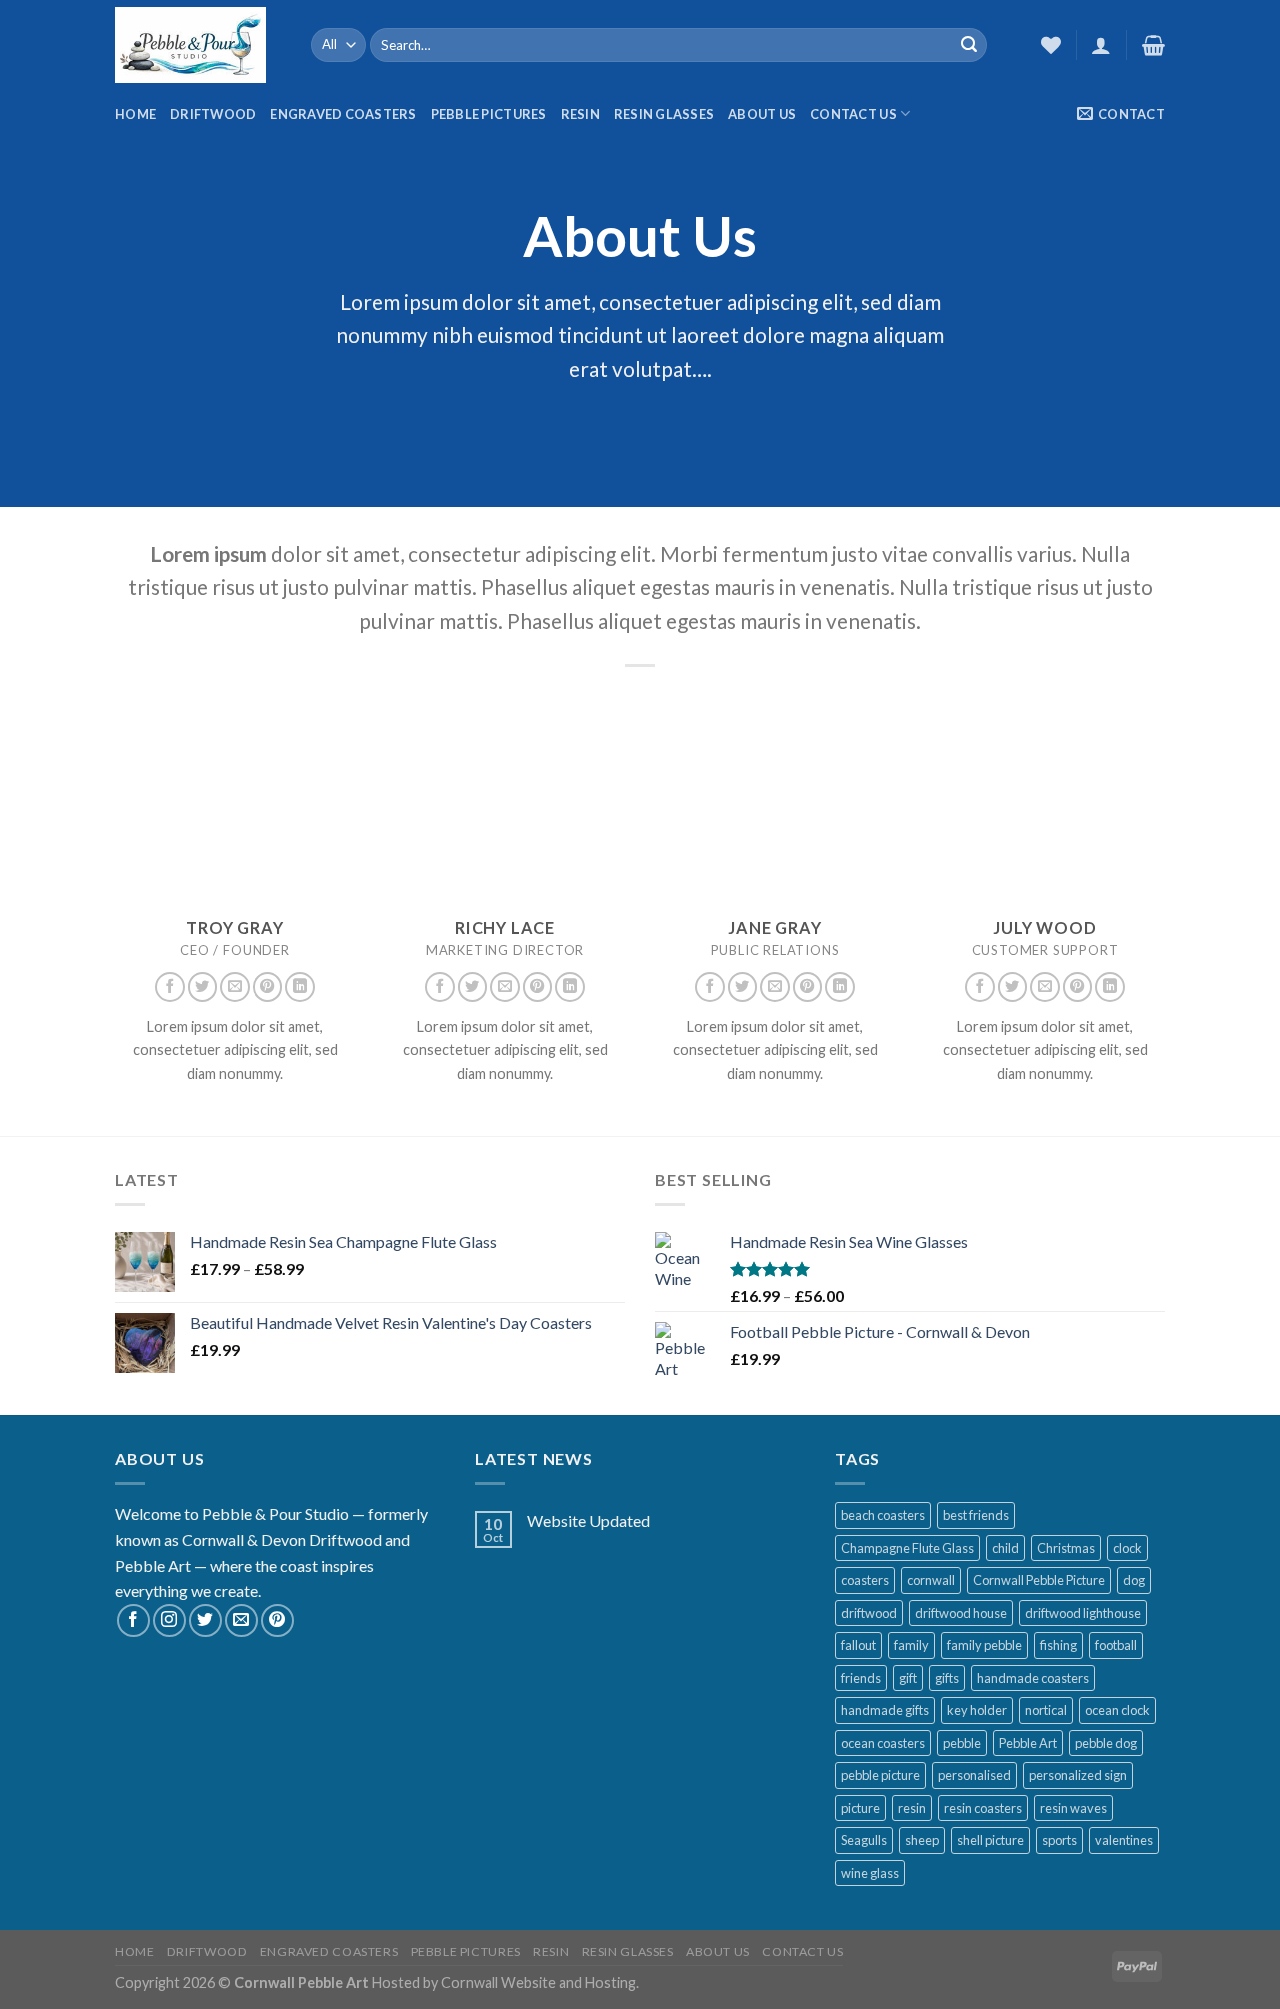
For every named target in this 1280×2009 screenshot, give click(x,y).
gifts (947, 1678)
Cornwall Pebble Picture (1039, 1580)
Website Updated (588, 1520)
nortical (1046, 1710)
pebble (962, 1743)
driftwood (869, 1613)
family (911, 1645)
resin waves (1073, 1808)
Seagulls (864, 1840)
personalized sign (1078, 1775)
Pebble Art (1028, 1743)
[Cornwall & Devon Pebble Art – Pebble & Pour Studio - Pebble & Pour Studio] (198, 45)
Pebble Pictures (489, 114)
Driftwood (213, 114)
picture (860, 1808)
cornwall (931, 1580)
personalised (974, 1775)
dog (1134, 1580)
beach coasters (883, 1515)
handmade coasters (1033, 1678)
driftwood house (961, 1613)
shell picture (990, 1840)
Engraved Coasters (343, 114)
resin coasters (983, 1808)
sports (1059, 1840)
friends (861, 1678)
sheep (922, 1840)
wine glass (870, 1873)
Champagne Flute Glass (907, 1548)
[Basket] (1153, 45)
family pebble (984, 1645)
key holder (977, 1710)
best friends (976, 1515)
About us (762, 114)
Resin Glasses (664, 114)
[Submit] (969, 45)
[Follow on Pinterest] (268, 987)
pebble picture (880, 1775)
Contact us (853, 114)
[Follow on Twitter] (203, 987)
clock (1127, 1548)
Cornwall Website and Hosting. (540, 1982)
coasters (865, 1580)
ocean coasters (883, 1743)
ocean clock (1117, 1710)
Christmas (1066, 1548)
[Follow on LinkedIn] (300, 987)
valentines (1124, 1840)
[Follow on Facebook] (170, 987)
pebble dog (1106, 1743)
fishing (1058, 1645)
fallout (858, 1645)
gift (908, 1678)
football (1116, 1645)
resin (912, 1808)
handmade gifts (885, 1710)
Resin (580, 114)
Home (135, 114)
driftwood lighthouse (1083, 1613)
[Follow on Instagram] (169, 1620)
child (1005, 1548)
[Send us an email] (235, 987)
